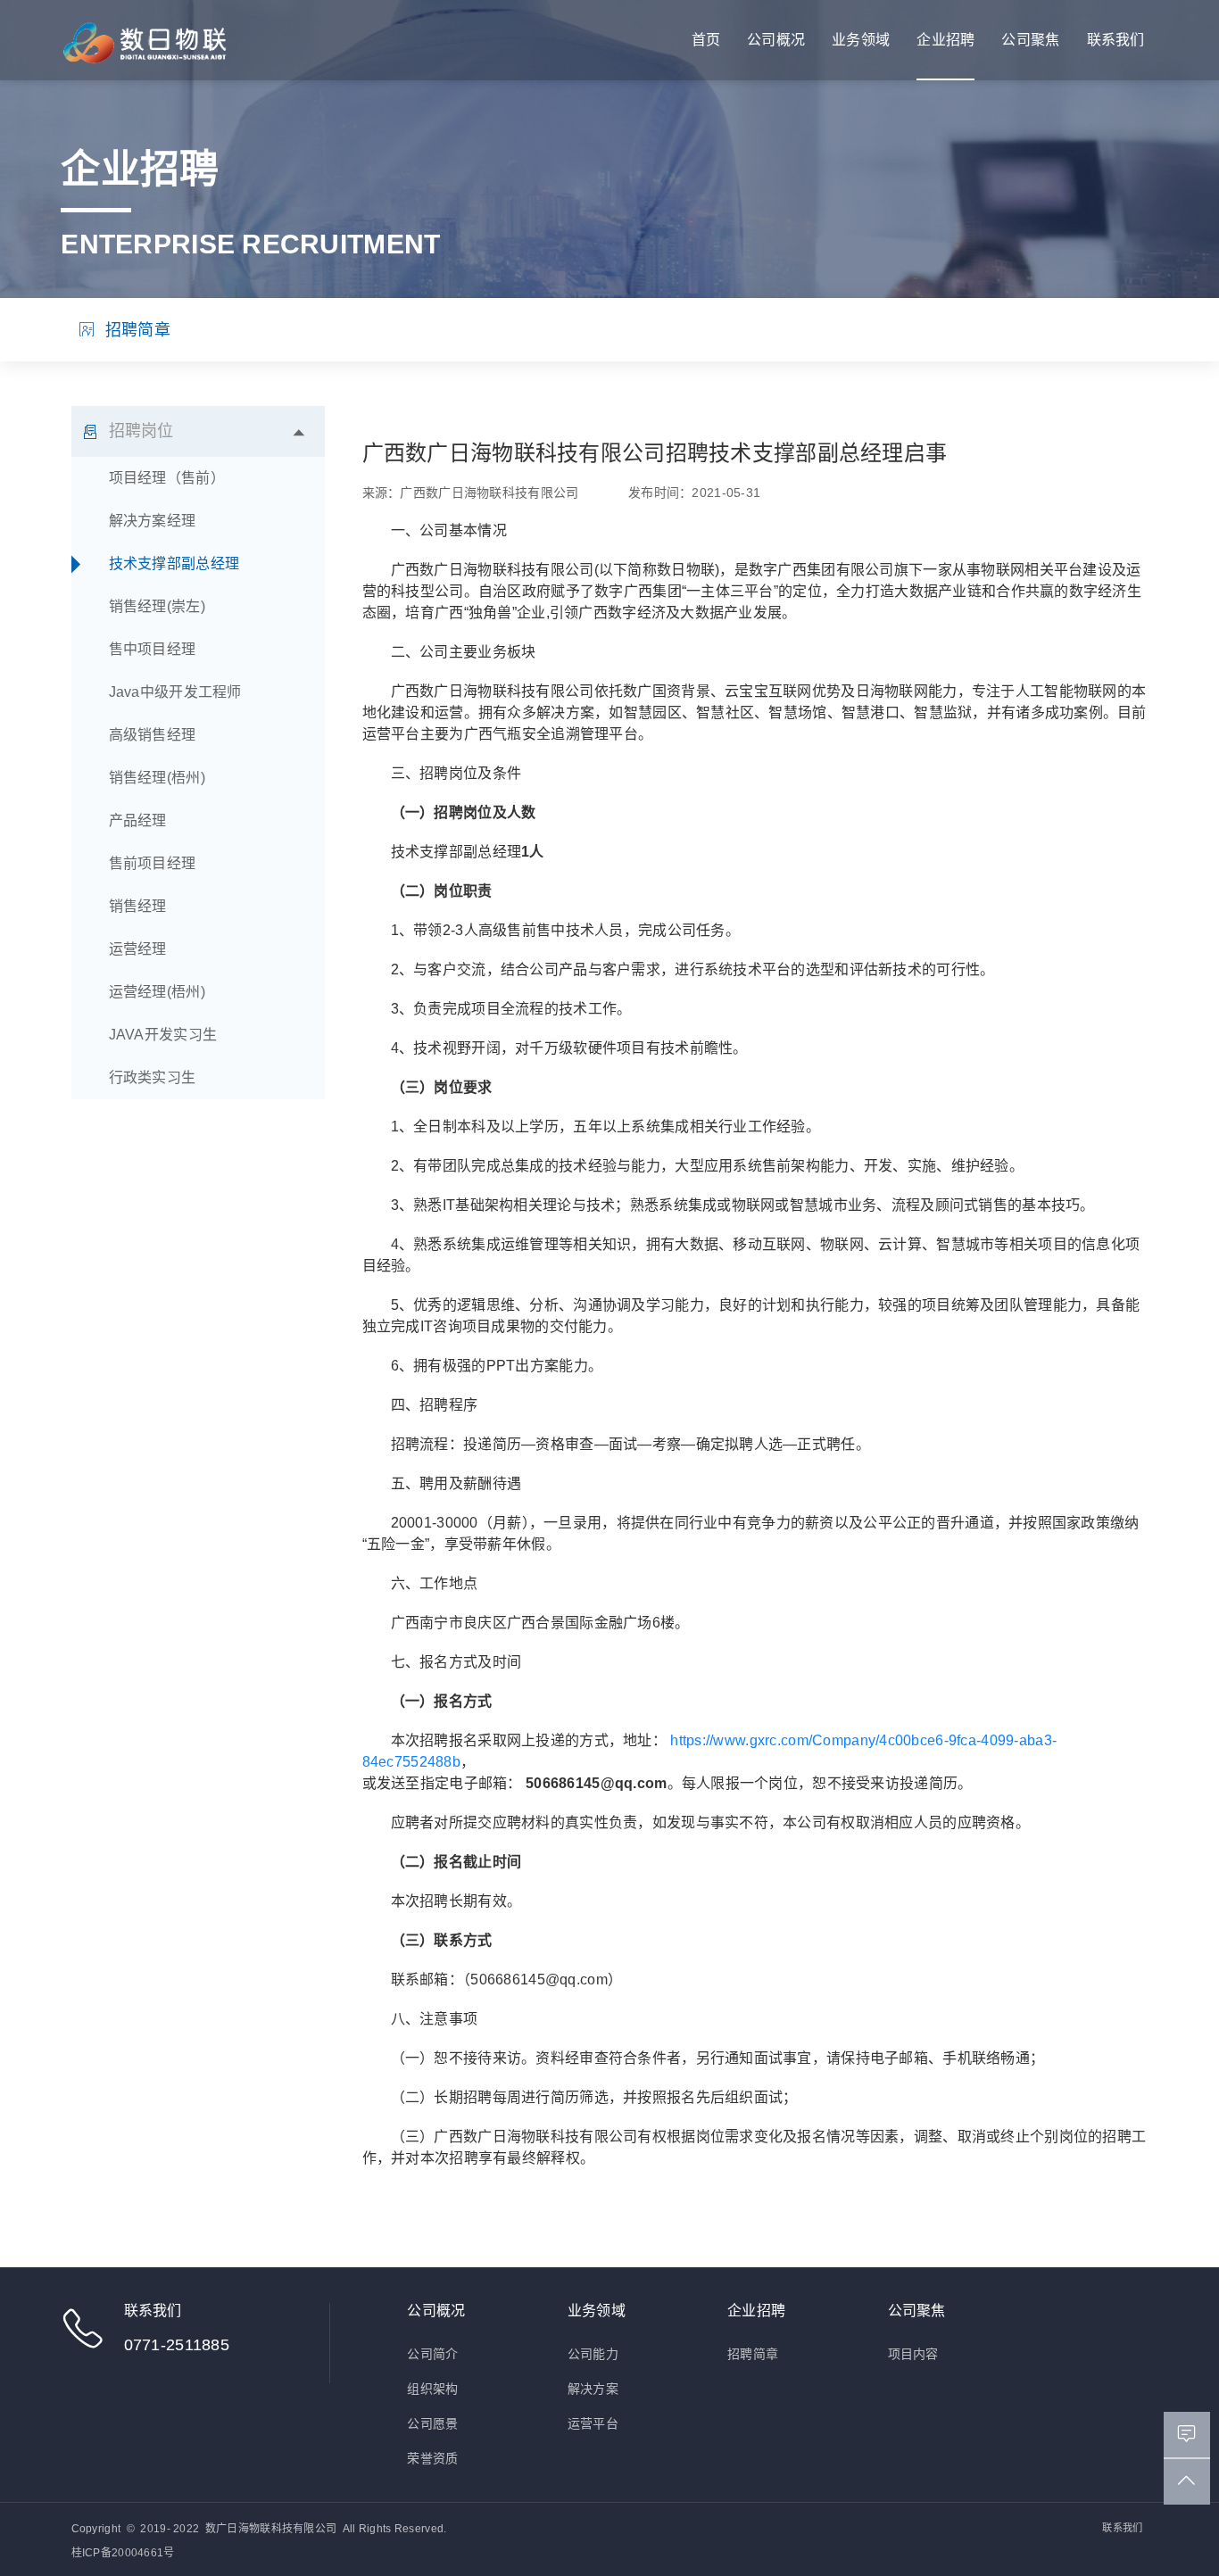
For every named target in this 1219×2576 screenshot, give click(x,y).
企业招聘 (945, 40)
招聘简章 (136, 330)
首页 (706, 40)
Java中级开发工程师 (175, 692)
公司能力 (593, 2354)
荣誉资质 (432, 2458)
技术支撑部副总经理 (174, 563)
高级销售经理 (153, 735)
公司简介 (432, 2354)
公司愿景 (432, 2423)
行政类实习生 (153, 1077)
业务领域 (861, 40)
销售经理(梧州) (157, 778)
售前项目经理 (153, 863)
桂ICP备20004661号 (123, 2553)
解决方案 (593, 2389)
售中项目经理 (153, 649)
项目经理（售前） (167, 478)
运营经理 (138, 949)
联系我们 (1116, 40)
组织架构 (432, 2389)
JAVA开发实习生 (163, 1035)
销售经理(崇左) (157, 606)
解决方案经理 (153, 521)
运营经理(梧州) (157, 992)
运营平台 (593, 2423)
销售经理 (138, 906)
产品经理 (138, 820)
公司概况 (776, 40)
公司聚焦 (1030, 40)
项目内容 (913, 2354)
